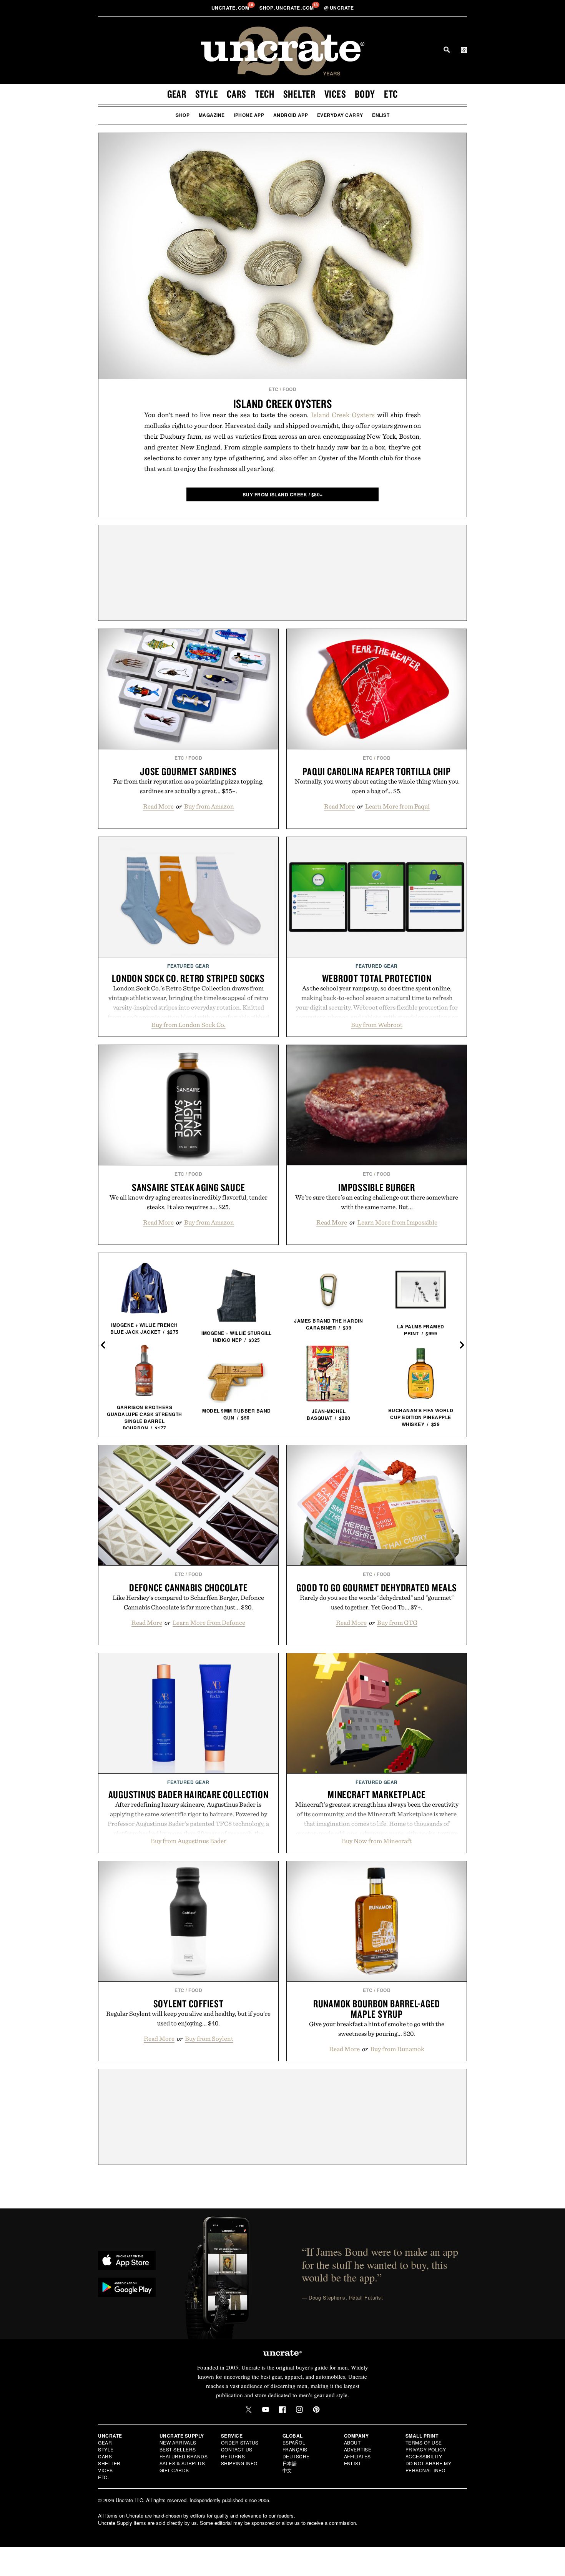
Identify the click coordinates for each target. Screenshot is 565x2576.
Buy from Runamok (397, 2049)
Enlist (381, 115)
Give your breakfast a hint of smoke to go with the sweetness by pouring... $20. (377, 2029)
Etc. (103, 2477)
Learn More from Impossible (397, 1222)
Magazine (212, 115)
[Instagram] (299, 2410)
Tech (265, 94)
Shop (183, 115)
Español (294, 2442)
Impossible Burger (377, 1187)
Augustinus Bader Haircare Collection (189, 1794)
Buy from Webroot (377, 1025)
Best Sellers (178, 2449)
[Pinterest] (316, 2410)
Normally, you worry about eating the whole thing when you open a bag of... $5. (377, 786)
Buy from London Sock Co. (189, 1025)
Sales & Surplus (182, 2463)
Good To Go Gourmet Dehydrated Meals (376, 1588)
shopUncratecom (287, 8)
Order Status (240, 2442)
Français (295, 2449)
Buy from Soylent (209, 2039)
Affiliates (357, 2456)
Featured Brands (184, 2456)
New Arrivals (178, 2442)
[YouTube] (266, 2410)
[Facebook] (282, 2410)
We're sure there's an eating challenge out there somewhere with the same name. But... (377, 1202)
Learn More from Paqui (397, 806)
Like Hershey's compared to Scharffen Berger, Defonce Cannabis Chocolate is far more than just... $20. (188, 1602)
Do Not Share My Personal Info (429, 2467)
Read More (158, 806)
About (352, 2442)
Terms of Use (424, 2442)
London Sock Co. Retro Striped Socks (188, 978)
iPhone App (249, 115)
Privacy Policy (426, 2449)
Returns (233, 2456)
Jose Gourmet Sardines (188, 771)
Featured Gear (188, 966)
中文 (287, 2470)
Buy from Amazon (209, 806)
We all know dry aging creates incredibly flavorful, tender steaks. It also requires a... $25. (189, 1202)
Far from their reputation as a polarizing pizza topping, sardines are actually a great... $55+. (188, 786)
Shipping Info (239, 2463)
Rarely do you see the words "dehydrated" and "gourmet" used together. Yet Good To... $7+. (377, 1602)
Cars (237, 94)
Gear (177, 94)
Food (289, 389)
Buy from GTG (397, 1622)
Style (207, 94)
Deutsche (296, 2456)
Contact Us (237, 2449)
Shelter (299, 94)
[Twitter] (249, 2410)
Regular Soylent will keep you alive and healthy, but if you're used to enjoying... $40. (188, 2018)
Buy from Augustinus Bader (189, 1841)
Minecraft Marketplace (377, 1794)
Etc (391, 94)
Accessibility (424, 2456)
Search (447, 50)
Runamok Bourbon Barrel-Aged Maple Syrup (377, 2009)
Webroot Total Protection (377, 978)
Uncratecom (231, 8)
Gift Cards (174, 2470)
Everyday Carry (340, 115)
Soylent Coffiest (189, 2004)
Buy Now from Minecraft (377, 1841)
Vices (335, 94)
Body (365, 94)
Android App (291, 115)
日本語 (290, 2463)
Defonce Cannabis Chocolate (189, 1588)
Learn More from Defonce (209, 1622)
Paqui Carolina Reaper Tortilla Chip (376, 771)
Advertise (358, 2449)
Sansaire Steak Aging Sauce (189, 1187)
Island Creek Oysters (283, 404)
